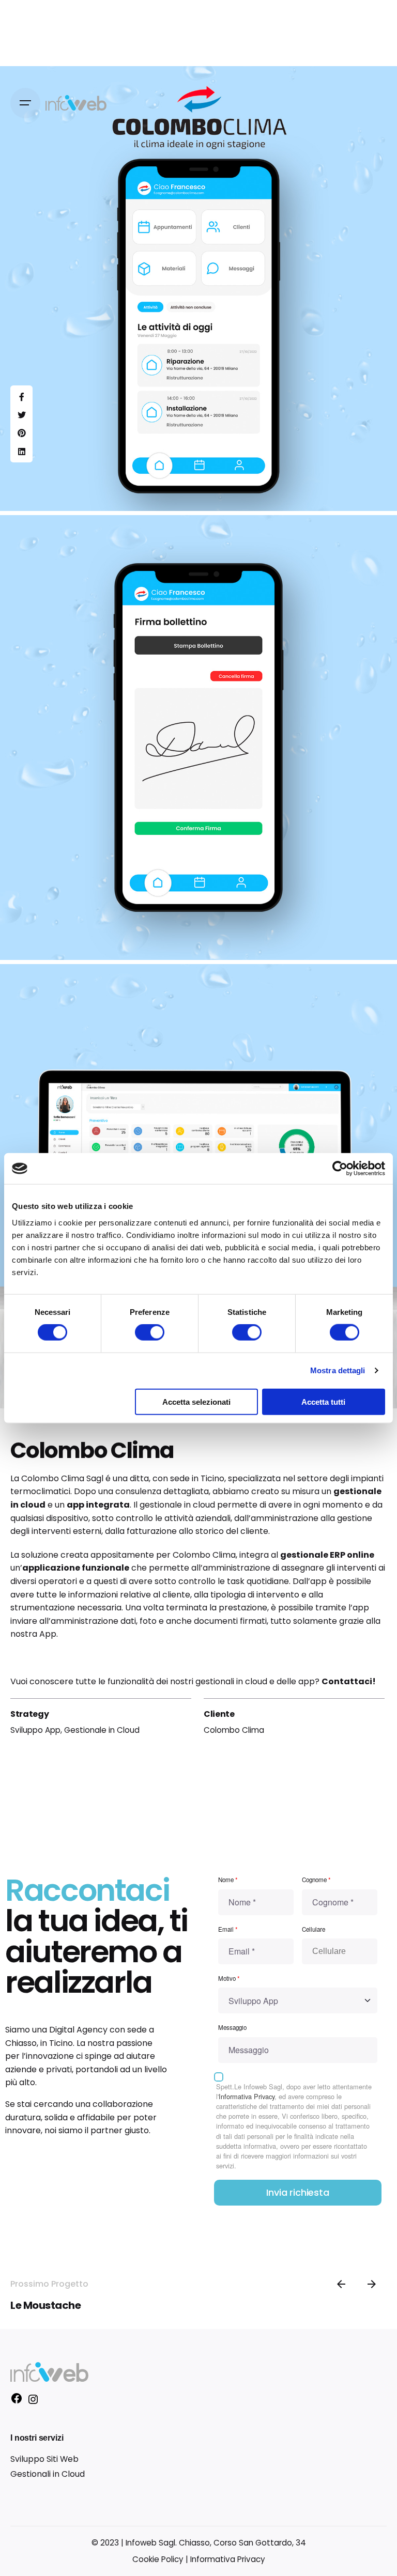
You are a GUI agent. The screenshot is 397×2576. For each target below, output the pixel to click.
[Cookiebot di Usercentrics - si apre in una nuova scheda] (340, 1169)
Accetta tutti (323, 1401)
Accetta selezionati (196, 1401)
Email (228, 1929)
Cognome (316, 1880)
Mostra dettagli (338, 1370)
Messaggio (232, 2027)
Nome (228, 1880)
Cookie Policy (158, 2559)
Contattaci (347, 1681)
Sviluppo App (35, 1730)
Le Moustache (45, 2305)
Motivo (229, 1978)
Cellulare (314, 1929)
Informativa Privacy (247, 2096)
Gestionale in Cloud (102, 1730)
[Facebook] (17, 2402)
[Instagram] (33, 2403)
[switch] (150, 1332)
